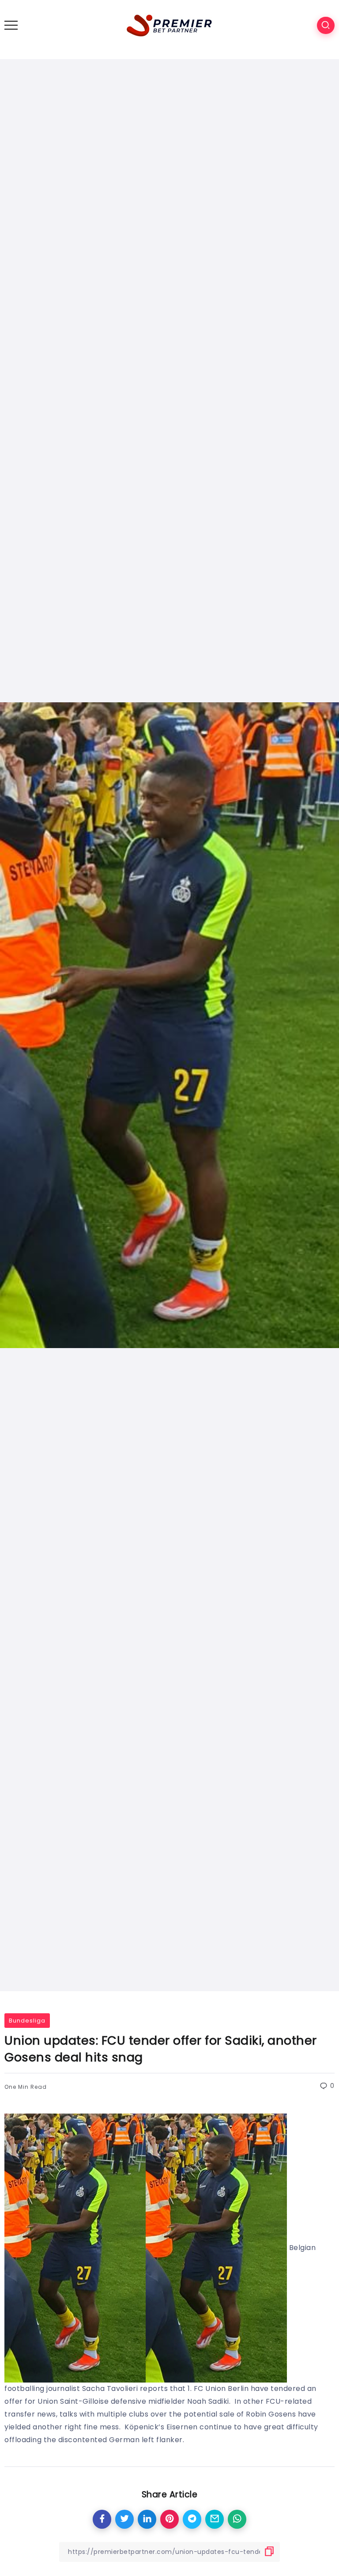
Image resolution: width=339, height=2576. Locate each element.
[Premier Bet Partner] (169, 25)
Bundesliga (27, 2021)
